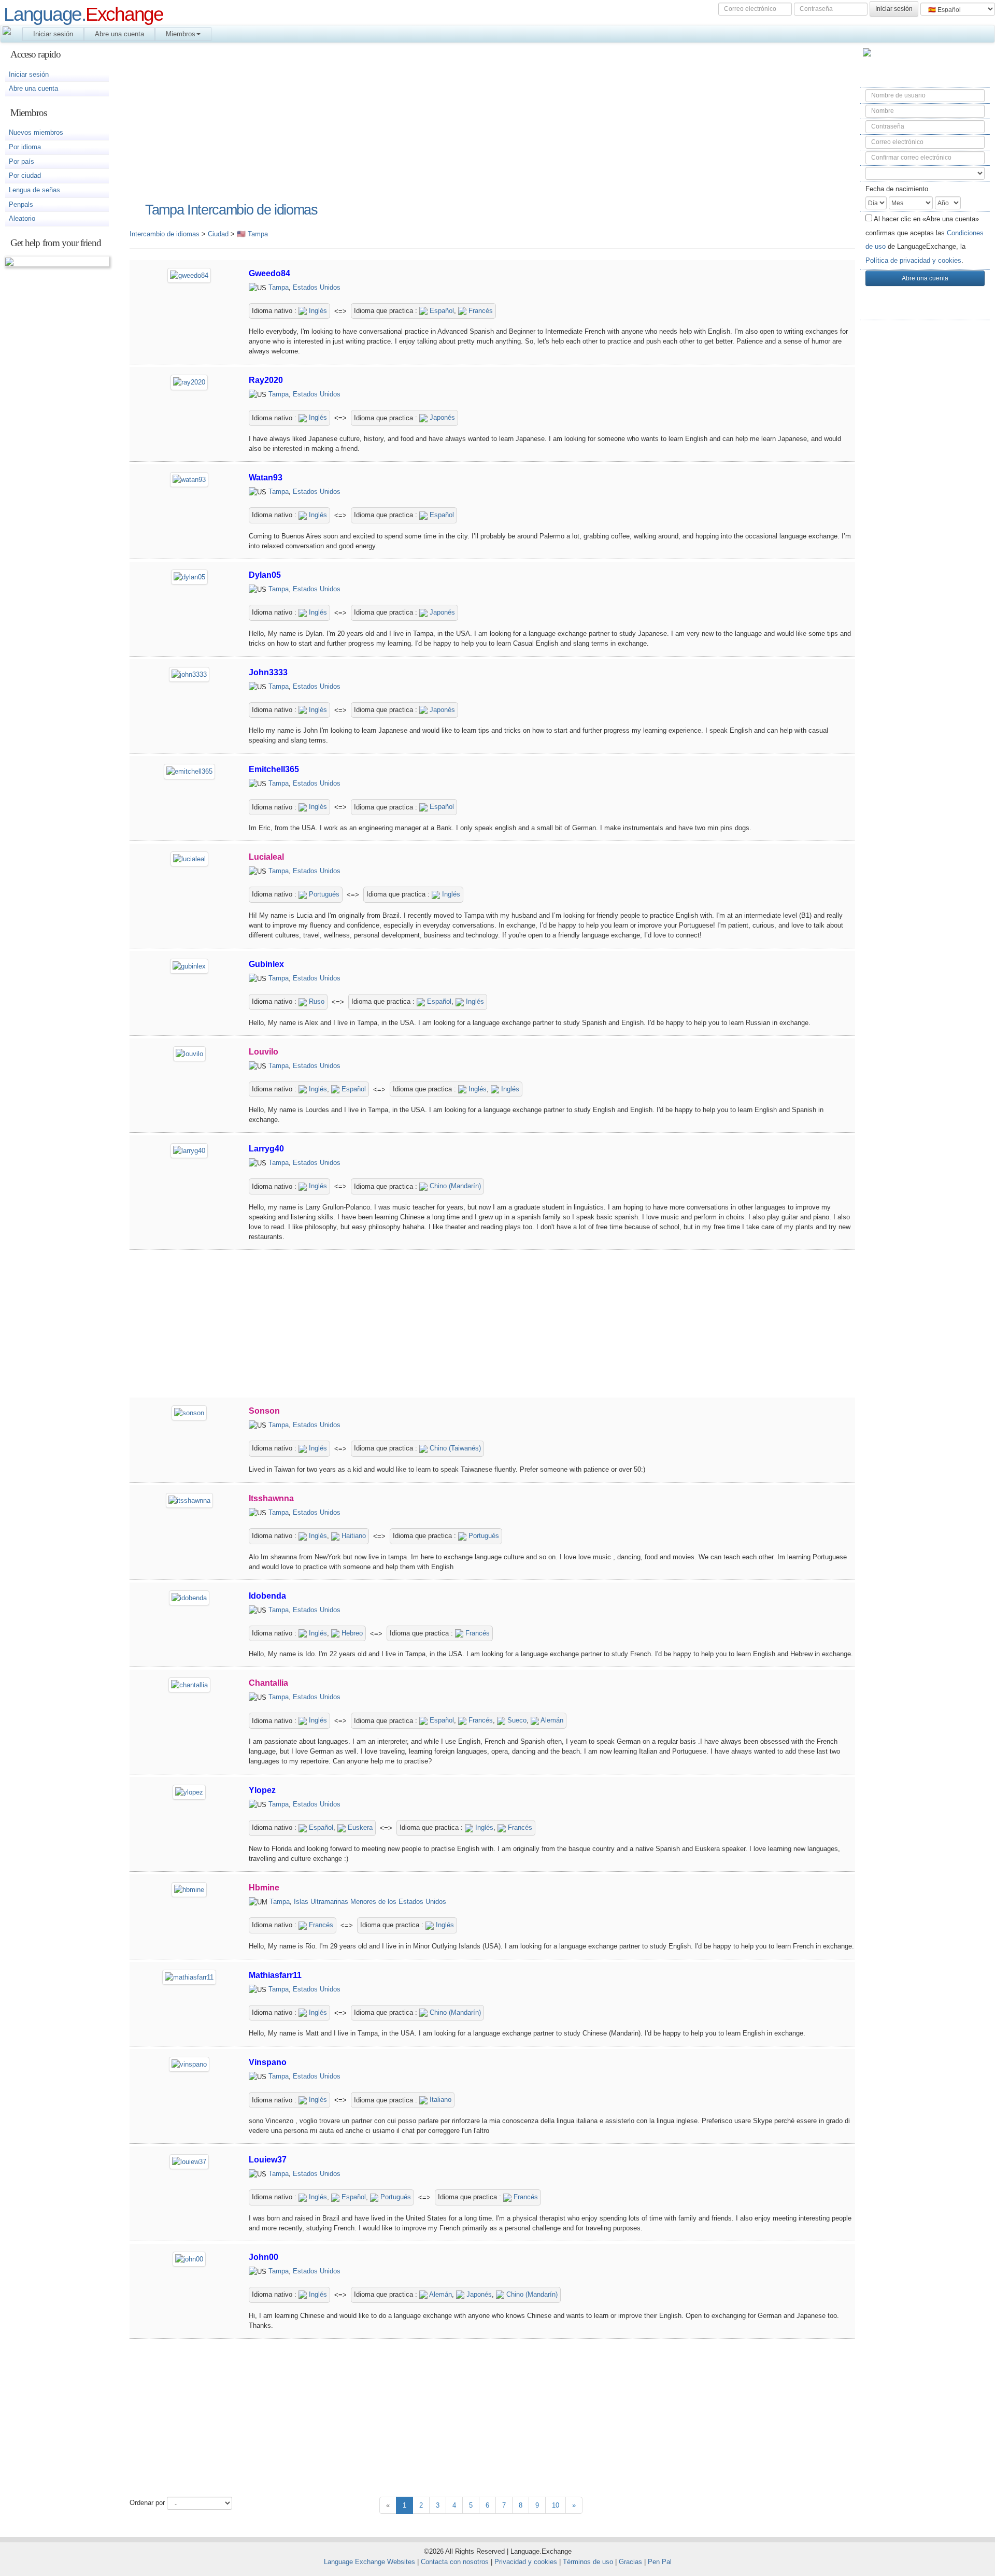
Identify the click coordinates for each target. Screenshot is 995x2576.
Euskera (359, 1827)
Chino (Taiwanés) (454, 1448)
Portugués (323, 894)
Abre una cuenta (119, 34)
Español (441, 311)
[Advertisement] (925, 493)
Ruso (316, 1001)
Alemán (551, 1720)
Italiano (439, 2100)
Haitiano (353, 1536)
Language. (83, 14)
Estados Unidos (317, 287)
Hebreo (351, 1633)
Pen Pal (660, 2562)
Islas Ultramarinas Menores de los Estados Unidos (370, 1902)
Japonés (441, 417)
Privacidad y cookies (526, 2562)
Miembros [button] (181, 34)
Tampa (279, 287)
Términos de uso (588, 2562)
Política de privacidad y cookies (913, 260)
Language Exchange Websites (369, 2562)
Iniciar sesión (53, 34)
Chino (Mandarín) (454, 1186)
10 (556, 2505)
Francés (480, 311)
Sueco (516, 1720)
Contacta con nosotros (455, 2562)
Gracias (630, 2562)
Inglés (317, 311)
